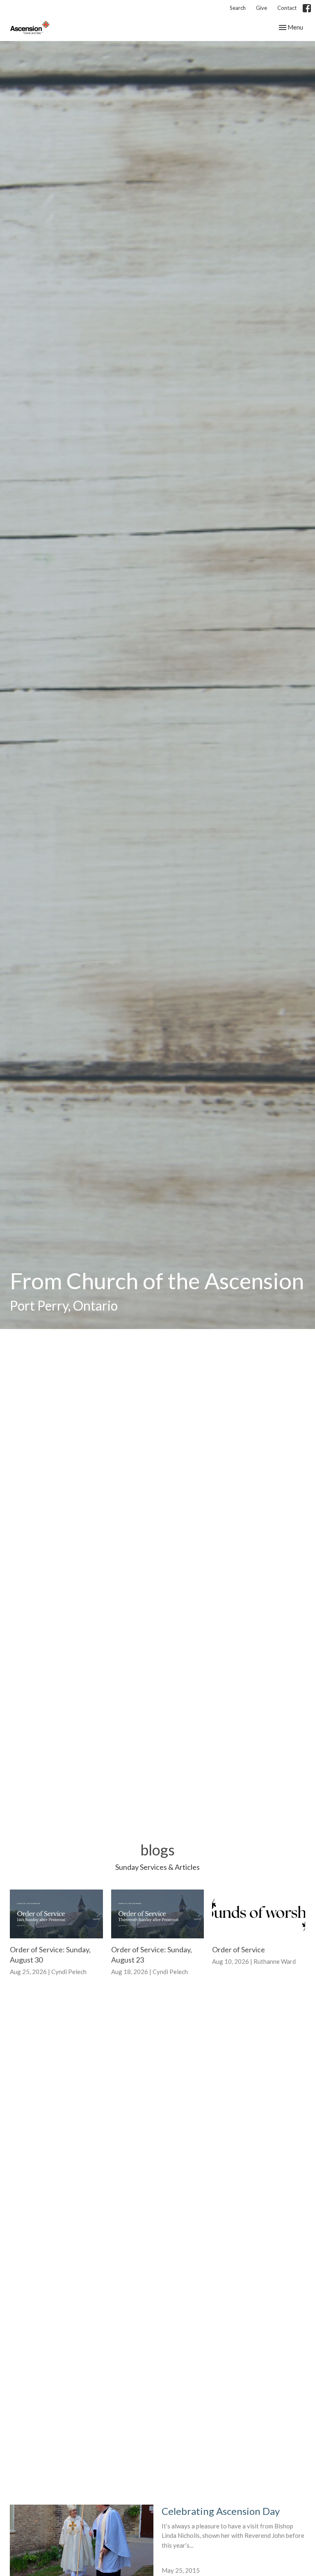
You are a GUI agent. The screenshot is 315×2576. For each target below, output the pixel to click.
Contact (287, 8)
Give (261, 8)
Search (238, 8)
